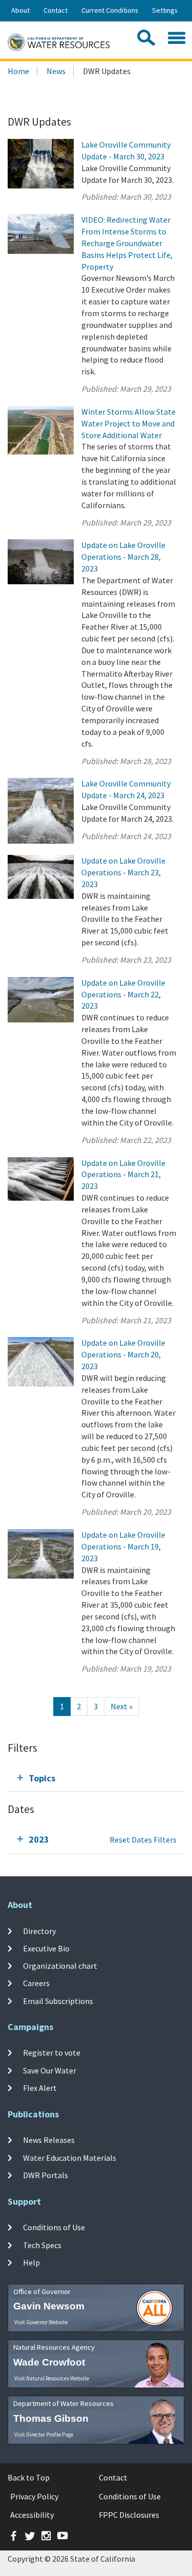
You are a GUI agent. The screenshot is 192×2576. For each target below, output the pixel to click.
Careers (36, 1983)
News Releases (49, 2140)
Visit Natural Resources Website (52, 2378)
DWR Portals (46, 2175)
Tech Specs (42, 2245)
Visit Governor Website (41, 2322)
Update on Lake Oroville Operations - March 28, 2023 (123, 557)
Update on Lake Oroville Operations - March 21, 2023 (123, 1175)
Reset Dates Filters (143, 1840)
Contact (56, 10)
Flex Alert (40, 2088)
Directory (39, 1930)
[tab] (96, 1778)
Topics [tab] (42, 1778)
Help (31, 2262)
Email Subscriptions (58, 2000)
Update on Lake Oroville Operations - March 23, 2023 (123, 872)
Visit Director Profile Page (44, 2435)
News (56, 71)
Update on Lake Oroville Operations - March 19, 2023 (123, 1546)
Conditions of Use (54, 2227)
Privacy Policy (34, 2496)
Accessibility (32, 2515)
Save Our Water (50, 2070)
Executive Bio (46, 1948)
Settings (165, 10)
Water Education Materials (70, 2157)
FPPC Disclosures (129, 2515)
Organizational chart (60, 1966)
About (20, 10)
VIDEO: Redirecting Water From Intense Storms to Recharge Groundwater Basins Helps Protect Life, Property (127, 243)
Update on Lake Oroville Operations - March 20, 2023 (123, 1354)
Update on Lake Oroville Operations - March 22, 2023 (123, 994)
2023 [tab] (39, 1839)
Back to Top (29, 2477)
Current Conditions (110, 10)
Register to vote (52, 2053)
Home (18, 71)
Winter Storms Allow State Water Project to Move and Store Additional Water (129, 423)
